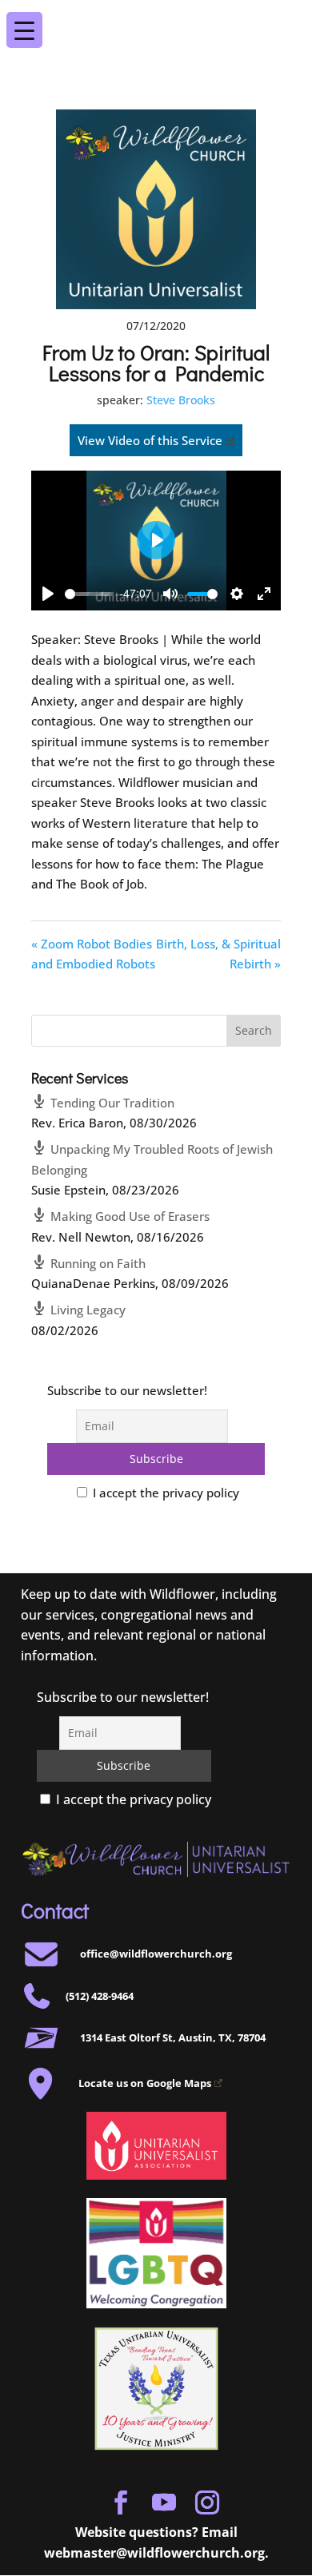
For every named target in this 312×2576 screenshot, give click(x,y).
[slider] (89, 594)
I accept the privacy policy (164, 1493)
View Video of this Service (150, 440)
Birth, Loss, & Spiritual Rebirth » (218, 954)
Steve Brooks (181, 400)
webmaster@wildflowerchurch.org (154, 2553)
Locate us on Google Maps (145, 2083)
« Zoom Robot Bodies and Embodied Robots (93, 954)
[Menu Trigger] (287, 19)
